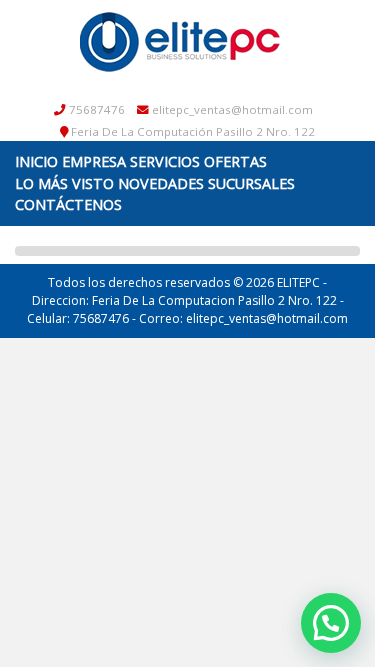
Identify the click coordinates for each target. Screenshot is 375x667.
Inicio (36, 161)
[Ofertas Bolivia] (180, 41)
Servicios (165, 161)
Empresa (94, 161)
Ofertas (235, 161)
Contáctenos (68, 204)
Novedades (161, 183)
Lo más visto (64, 183)
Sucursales (251, 183)
